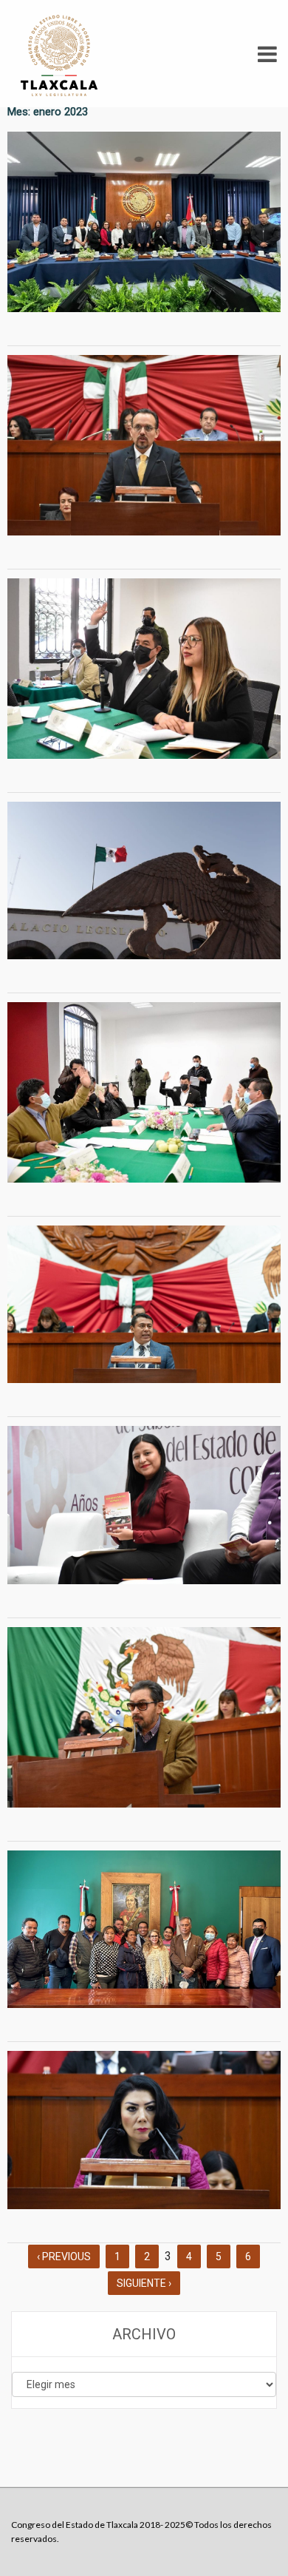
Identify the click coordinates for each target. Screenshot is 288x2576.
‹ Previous (64, 2256)
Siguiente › (144, 2283)
